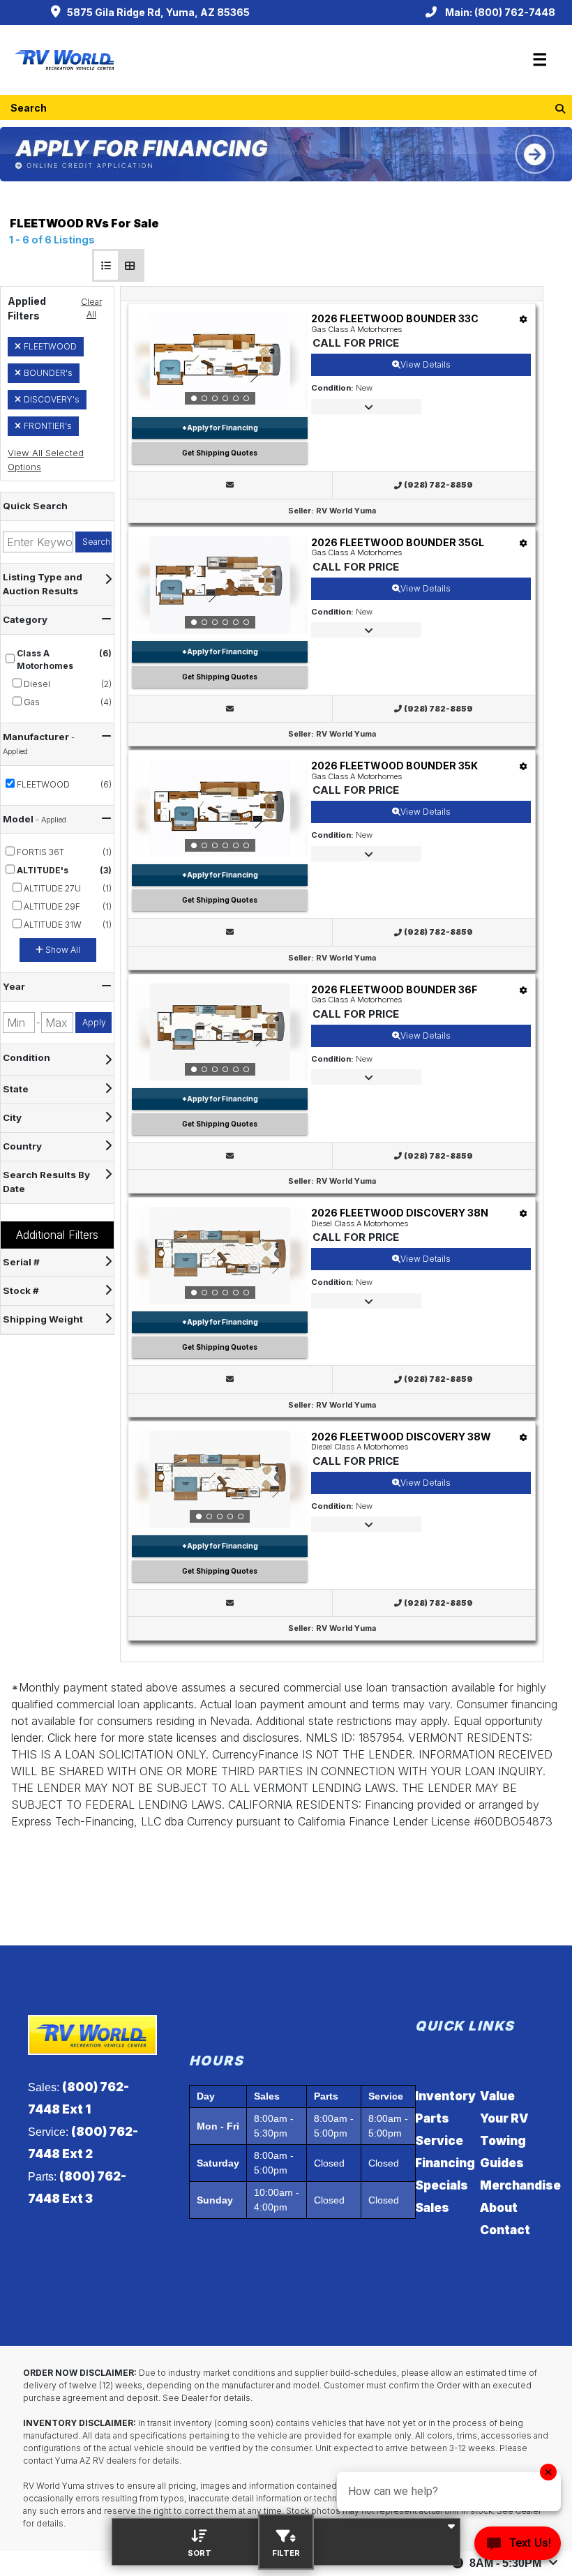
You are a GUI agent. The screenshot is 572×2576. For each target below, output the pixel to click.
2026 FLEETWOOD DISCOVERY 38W (401, 1437)
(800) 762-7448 (515, 12)
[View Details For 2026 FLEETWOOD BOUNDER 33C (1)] (220, 361)
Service (439, 2141)
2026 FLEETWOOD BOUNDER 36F (394, 989)
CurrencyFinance (255, 1754)
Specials (442, 2185)
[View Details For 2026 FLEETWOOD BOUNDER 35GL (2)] (220, 585)
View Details (426, 364)
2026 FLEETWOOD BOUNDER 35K (394, 766)
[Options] (524, 319)
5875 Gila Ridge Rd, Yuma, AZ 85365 (158, 12)
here (86, 1738)
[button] (106, 265)
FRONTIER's (48, 426)
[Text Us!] (518, 2547)
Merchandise (520, 2185)
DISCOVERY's (52, 399)
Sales (432, 2208)
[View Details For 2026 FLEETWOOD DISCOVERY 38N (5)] (220, 1256)
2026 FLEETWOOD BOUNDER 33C (395, 318)
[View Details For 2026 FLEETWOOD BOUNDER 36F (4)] (220, 1032)
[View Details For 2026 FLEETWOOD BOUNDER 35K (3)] (220, 808)
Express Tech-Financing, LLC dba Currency (122, 1821)
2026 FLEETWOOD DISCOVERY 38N (400, 1213)
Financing (445, 2163)
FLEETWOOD (50, 346)
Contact (505, 2230)
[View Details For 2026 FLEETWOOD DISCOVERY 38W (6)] (220, 1479)
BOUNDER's (48, 373)
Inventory (445, 2096)
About (499, 2208)
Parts (432, 2118)
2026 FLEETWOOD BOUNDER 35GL (398, 542)
